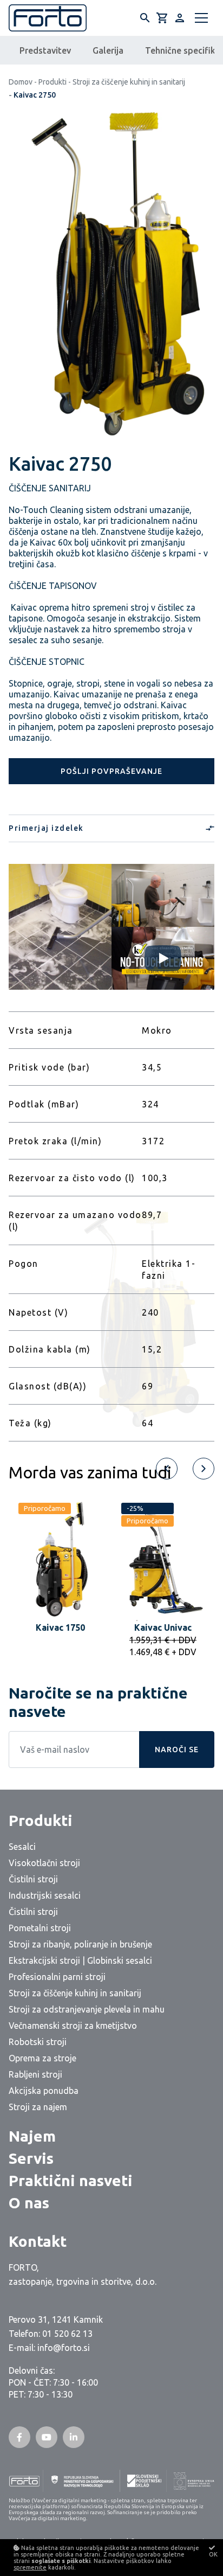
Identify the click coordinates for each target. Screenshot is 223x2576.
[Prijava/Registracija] (180, 18)
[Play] (163, 958)
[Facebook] (19, 2437)
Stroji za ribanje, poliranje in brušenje (80, 1944)
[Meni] (201, 18)
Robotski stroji (38, 2042)
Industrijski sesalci (45, 1895)
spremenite (30, 2567)
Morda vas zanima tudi (90, 1472)
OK (213, 2554)
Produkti (53, 82)
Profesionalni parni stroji (57, 1977)
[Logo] (48, 18)
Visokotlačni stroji (44, 1863)
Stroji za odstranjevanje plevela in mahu (87, 2009)
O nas (29, 2203)
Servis (31, 2158)
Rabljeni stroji (35, 2074)
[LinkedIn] (74, 2437)
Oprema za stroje (42, 2058)
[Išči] (145, 18)
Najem (32, 2136)
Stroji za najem (38, 2107)
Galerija (108, 50)
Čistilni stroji (33, 1879)
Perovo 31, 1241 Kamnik (56, 2319)
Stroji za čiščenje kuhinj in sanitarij (129, 82)
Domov (21, 82)
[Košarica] (162, 18)
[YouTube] (47, 2437)
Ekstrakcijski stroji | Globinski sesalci (80, 1960)
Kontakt (38, 2241)
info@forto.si (64, 2348)
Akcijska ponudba (44, 2091)
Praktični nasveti (71, 2180)
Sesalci (22, 1847)
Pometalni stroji (40, 1928)
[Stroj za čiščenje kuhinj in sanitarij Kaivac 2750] (111, 276)
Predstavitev (45, 50)
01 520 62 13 (67, 2334)
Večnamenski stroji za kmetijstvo (73, 2026)
